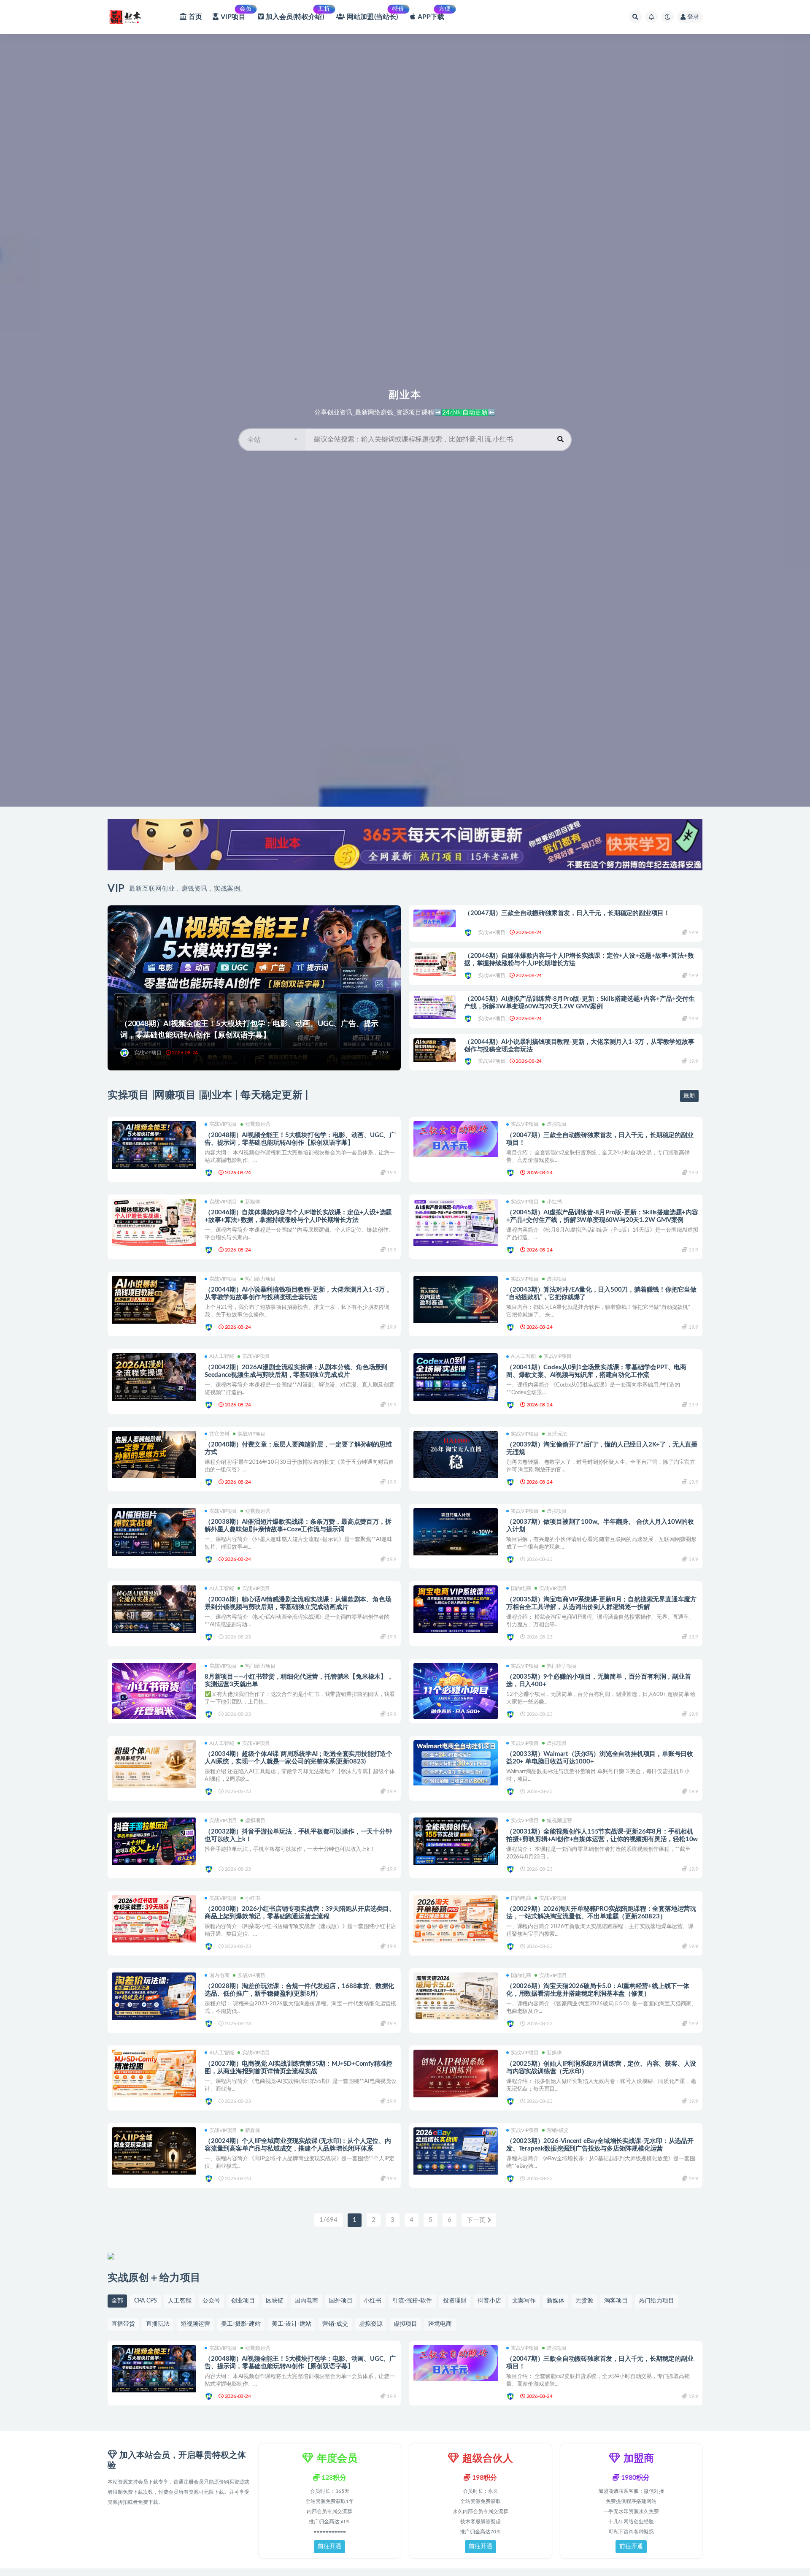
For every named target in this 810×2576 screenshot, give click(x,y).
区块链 (275, 2301)
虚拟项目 (557, 1124)
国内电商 (521, 1588)
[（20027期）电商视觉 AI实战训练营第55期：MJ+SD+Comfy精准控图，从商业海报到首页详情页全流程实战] (154, 2074)
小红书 (554, 1202)
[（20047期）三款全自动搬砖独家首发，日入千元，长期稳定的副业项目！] (435, 919)
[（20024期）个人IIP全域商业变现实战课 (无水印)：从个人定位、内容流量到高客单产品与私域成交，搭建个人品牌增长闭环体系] (154, 2151)
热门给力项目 (260, 1279)
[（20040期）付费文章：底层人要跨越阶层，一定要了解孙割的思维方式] (154, 1455)
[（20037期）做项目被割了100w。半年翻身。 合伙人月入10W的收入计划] (456, 1532)
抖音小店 (489, 2301)
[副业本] (125, 1053)
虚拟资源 (371, 2324)
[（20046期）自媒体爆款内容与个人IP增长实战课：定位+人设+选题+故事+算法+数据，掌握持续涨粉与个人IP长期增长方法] (435, 964)
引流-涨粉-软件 (412, 2301)
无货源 (584, 2301)
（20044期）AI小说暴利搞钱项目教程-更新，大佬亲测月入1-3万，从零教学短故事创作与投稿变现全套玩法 (579, 1046)
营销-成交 (558, 2130)
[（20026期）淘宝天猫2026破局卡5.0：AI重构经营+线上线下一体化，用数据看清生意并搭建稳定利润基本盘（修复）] (456, 1996)
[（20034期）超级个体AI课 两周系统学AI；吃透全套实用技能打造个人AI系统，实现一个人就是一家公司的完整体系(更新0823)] (154, 1764)
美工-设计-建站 (292, 2324)
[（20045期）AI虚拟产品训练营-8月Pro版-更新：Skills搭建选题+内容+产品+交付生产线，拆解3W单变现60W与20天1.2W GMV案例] (435, 1007)
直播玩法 (557, 1434)
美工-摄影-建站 (241, 2324)
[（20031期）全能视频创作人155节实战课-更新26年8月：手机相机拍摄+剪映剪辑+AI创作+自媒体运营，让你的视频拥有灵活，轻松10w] (456, 1841)
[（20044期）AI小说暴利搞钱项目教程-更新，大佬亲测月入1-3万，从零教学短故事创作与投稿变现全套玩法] (435, 1050)
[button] (272, 440)
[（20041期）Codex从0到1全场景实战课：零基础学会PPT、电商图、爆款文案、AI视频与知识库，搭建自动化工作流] (456, 1377)
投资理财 (455, 2301)
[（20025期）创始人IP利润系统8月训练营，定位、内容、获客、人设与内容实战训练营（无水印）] (456, 2074)
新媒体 (253, 1202)
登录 (693, 17)
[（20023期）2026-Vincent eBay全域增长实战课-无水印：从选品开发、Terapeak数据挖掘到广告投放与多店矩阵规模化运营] (456, 2151)
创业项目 (243, 2301)
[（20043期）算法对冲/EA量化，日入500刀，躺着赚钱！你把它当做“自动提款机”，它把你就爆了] (456, 1300)
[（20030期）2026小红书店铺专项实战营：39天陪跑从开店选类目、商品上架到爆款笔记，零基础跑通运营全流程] (154, 1919)
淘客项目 (616, 2301)
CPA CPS (146, 2301)
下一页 (477, 2220)
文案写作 (524, 2301)
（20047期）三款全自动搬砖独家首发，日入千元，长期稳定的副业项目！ (567, 913)
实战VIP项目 (148, 1053)
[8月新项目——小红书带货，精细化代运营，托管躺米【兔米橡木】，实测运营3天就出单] (154, 1691)
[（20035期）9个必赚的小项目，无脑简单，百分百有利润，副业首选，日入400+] (456, 1691)
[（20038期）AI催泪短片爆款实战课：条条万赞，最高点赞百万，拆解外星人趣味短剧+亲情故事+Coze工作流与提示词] (154, 1532)
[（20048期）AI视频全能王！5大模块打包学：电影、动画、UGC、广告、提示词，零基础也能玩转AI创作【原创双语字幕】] (154, 1145)
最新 (689, 1096)
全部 (117, 2301)
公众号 (211, 2301)
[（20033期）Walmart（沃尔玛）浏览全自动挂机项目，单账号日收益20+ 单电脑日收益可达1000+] (456, 1763)
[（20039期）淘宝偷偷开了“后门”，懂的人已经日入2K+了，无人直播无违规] (456, 1455)
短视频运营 (258, 1124)
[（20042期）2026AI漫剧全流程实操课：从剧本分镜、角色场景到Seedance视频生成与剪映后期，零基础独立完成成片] (154, 1377)
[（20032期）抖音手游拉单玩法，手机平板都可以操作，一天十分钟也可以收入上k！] (154, 1841)
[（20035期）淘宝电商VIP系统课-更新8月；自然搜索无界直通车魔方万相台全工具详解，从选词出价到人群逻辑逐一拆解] (456, 1609)
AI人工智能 (222, 1356)
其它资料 (219, 1434)
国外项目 (341, 2301)
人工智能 (180, 2301)
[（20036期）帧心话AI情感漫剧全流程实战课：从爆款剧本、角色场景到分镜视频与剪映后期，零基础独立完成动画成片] (154, 1609)
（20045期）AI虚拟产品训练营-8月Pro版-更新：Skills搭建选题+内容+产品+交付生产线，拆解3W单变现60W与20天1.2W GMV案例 (579, 1003)
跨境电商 (440, 2324)
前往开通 (329, 2546)
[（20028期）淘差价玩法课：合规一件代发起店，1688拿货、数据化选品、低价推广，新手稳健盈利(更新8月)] (154, 1996)
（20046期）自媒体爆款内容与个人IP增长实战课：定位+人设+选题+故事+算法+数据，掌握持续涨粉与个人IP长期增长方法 (579, 960)
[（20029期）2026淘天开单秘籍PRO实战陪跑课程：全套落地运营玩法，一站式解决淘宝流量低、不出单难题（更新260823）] (456, 1919)
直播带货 (123, 2324)
